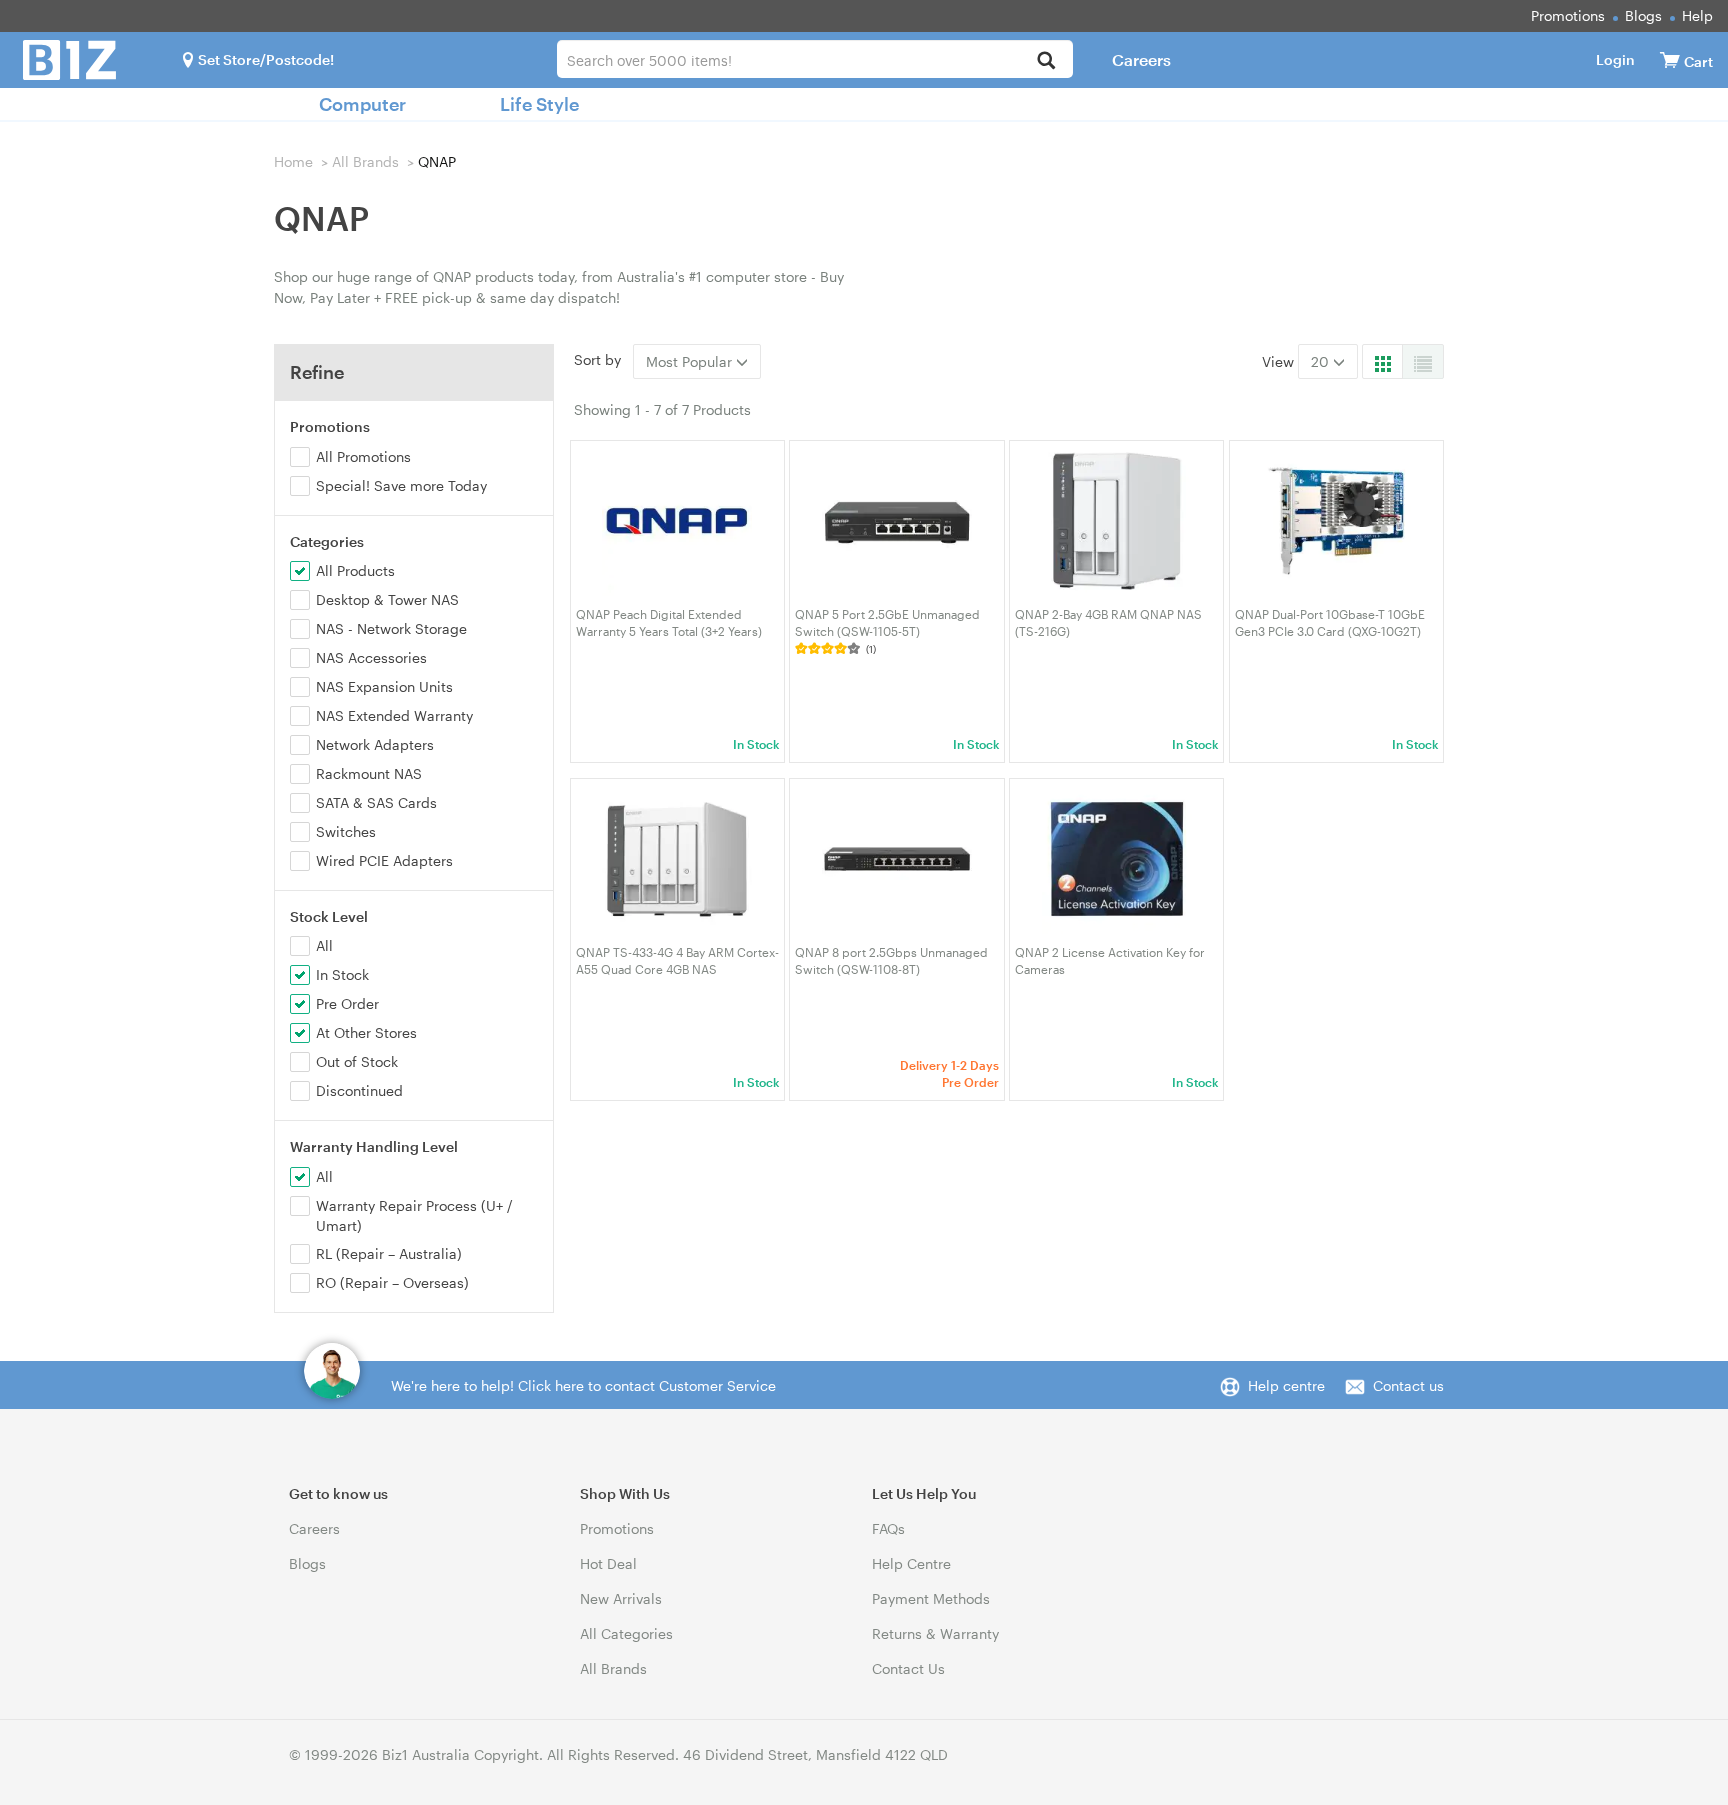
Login (1615, 59)
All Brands (365, 161)
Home (293, 161)
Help (1697, 15)
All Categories (626, 1633)
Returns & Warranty (935, 1633)
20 (1322, 361)
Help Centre (911, 1563)
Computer (362, 104)
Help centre (1286, 1385)
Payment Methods (931, 1598)
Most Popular (691, 361)
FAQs (888, 1528)
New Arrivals (621, 1598)
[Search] (1046, 61)
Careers (1141, 59)
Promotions (1568, 15)
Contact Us (908, 1668)
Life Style (539, 104)
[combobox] (814, 59)
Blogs (1643, 15)
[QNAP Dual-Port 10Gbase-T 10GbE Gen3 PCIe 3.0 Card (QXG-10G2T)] (1336, 521)
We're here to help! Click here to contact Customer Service (583, 1385)
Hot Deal (608, 1563)
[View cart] (1670, 59)
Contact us (1408, 1385)
